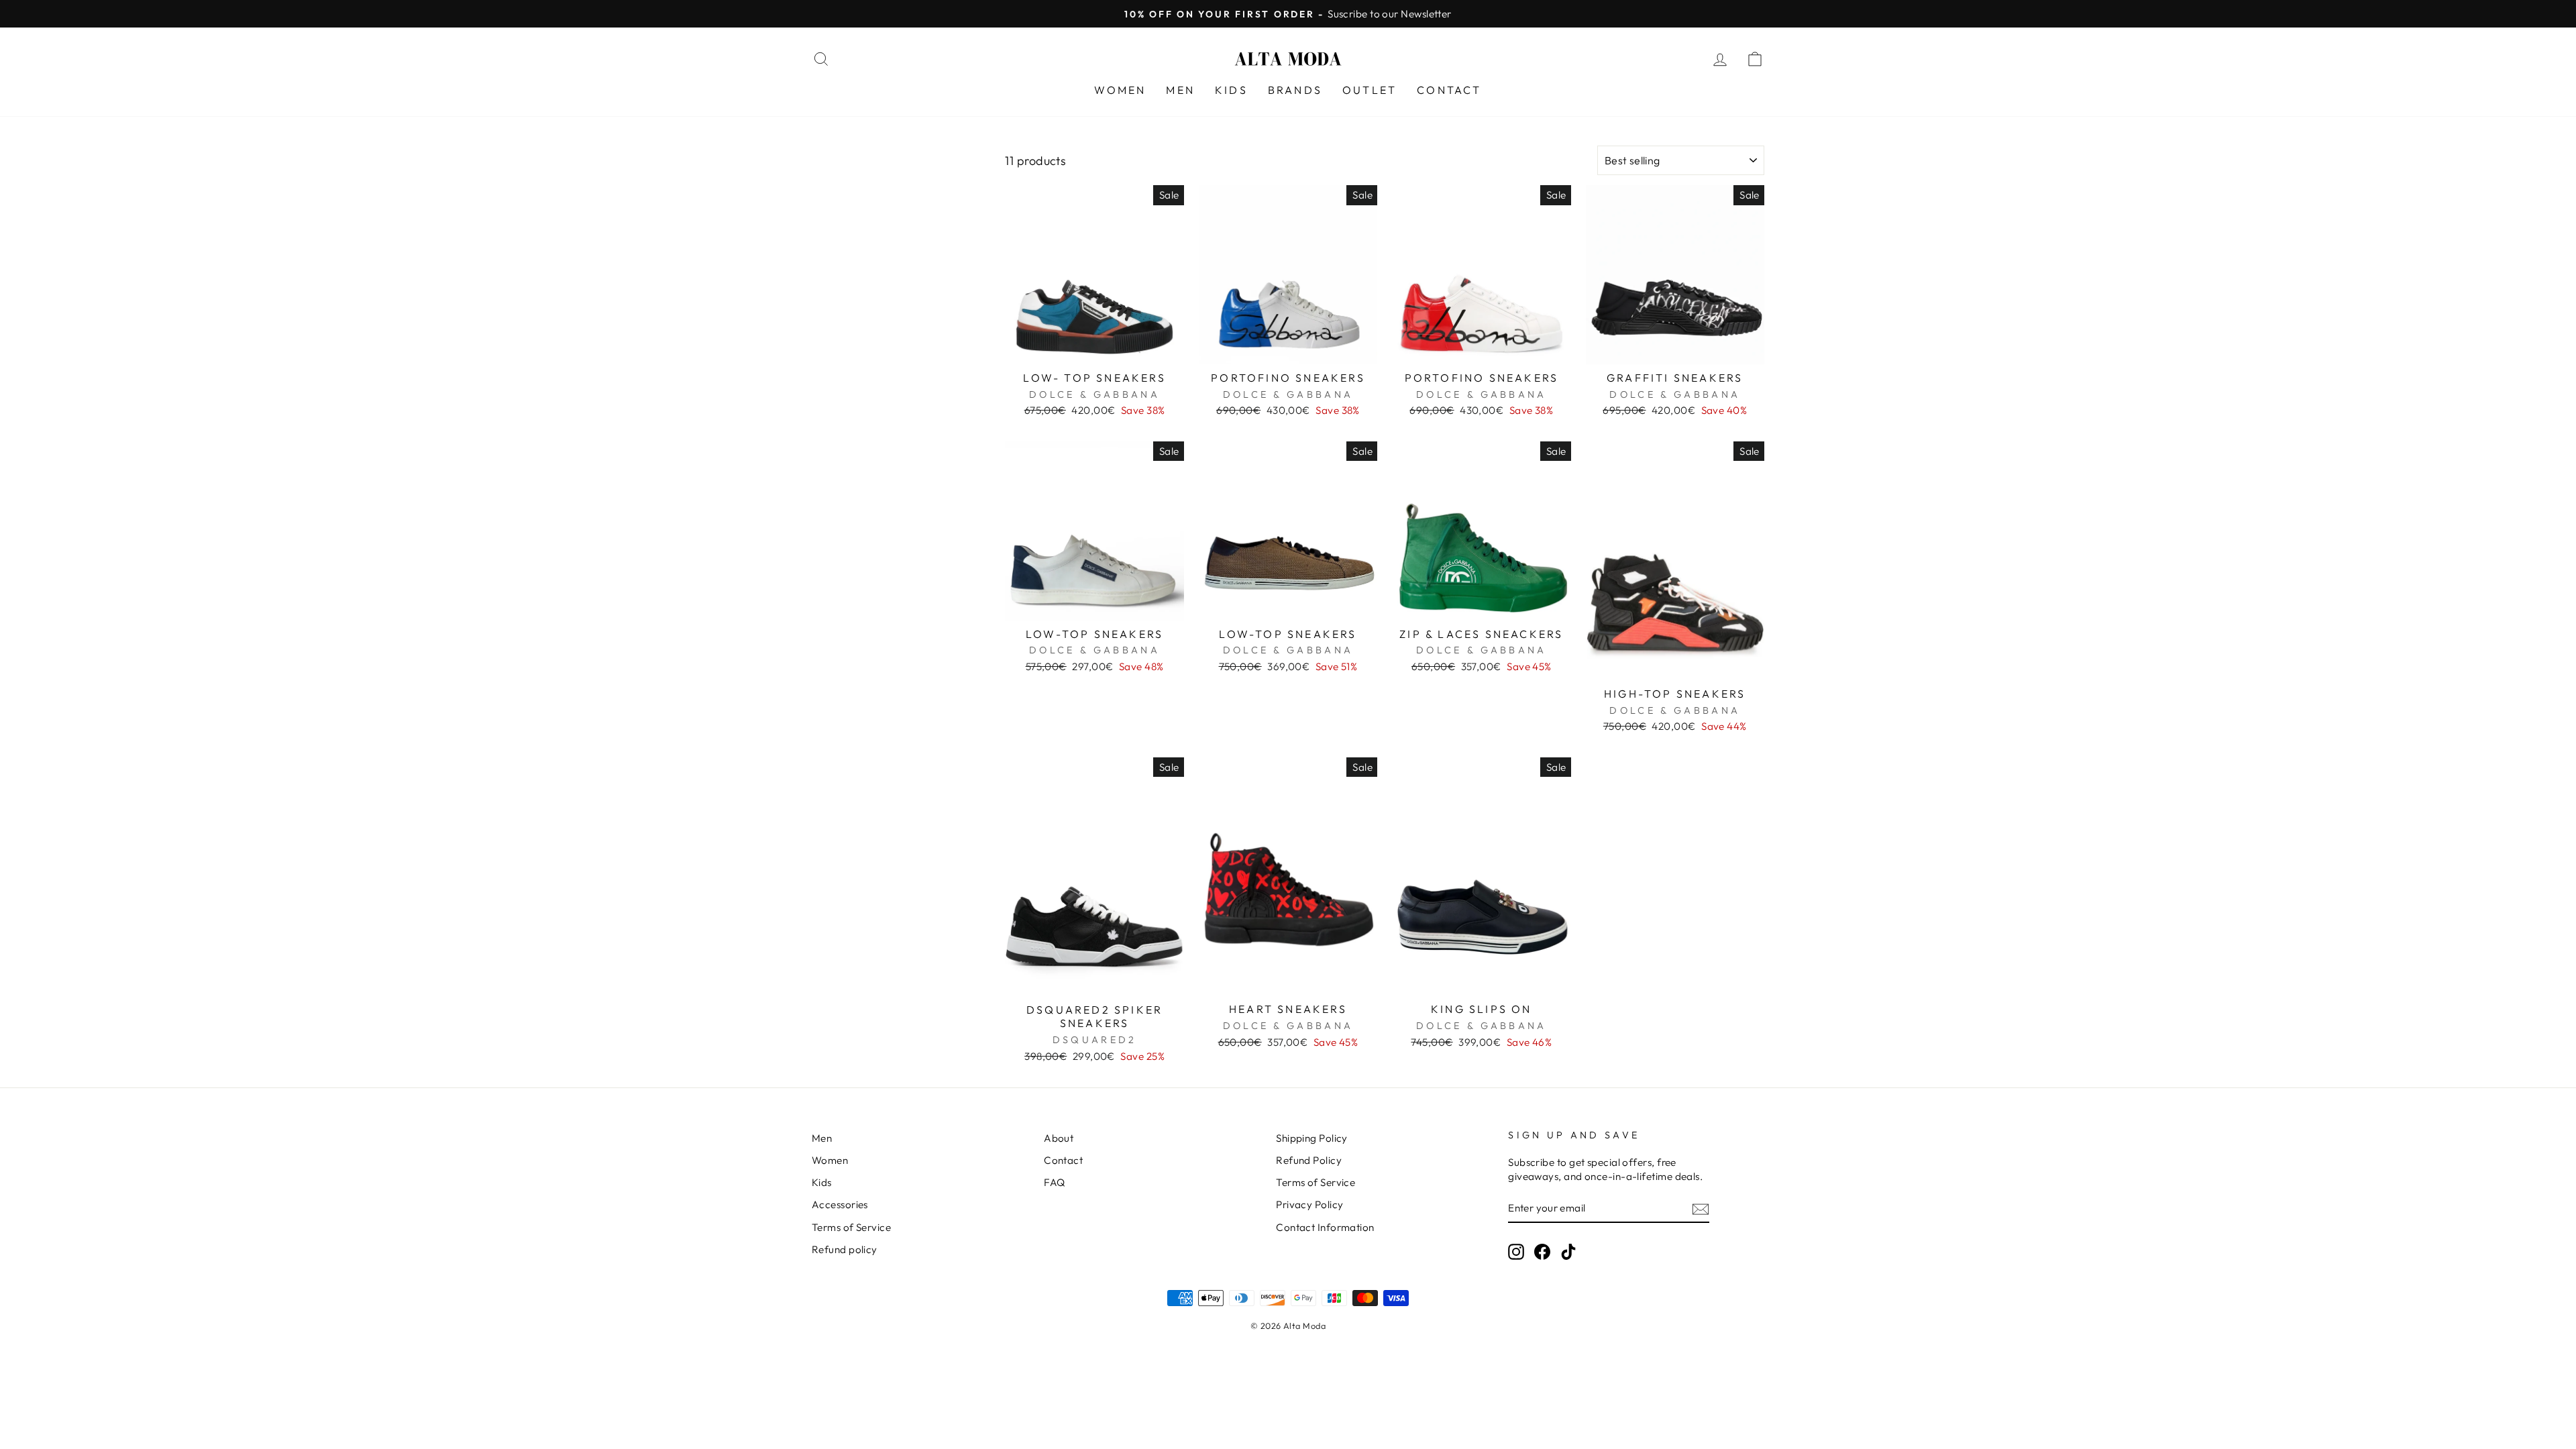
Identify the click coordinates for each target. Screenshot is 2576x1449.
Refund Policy (1309, 1160)
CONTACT (1449, 90)
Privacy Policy (1309, 1204)
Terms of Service (851, 1227)
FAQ (1054, 1182)
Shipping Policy (1312, 1138)
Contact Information (1325, 1227)
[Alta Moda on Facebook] (1542, 1251)
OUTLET (1370, 90)
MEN (1180, 90)
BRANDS (1295, 90)
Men (822, 1138)
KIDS (1231, 90)
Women (830, 1160)
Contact (1063, 1160)
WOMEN (1120, 90)
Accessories (840, 1204)
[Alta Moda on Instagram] (1516, 1251)
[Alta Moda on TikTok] (1568, 1251)
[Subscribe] (1701, 1209)
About (1059, 1138)
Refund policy (845, 1249)
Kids (822, 1182)
